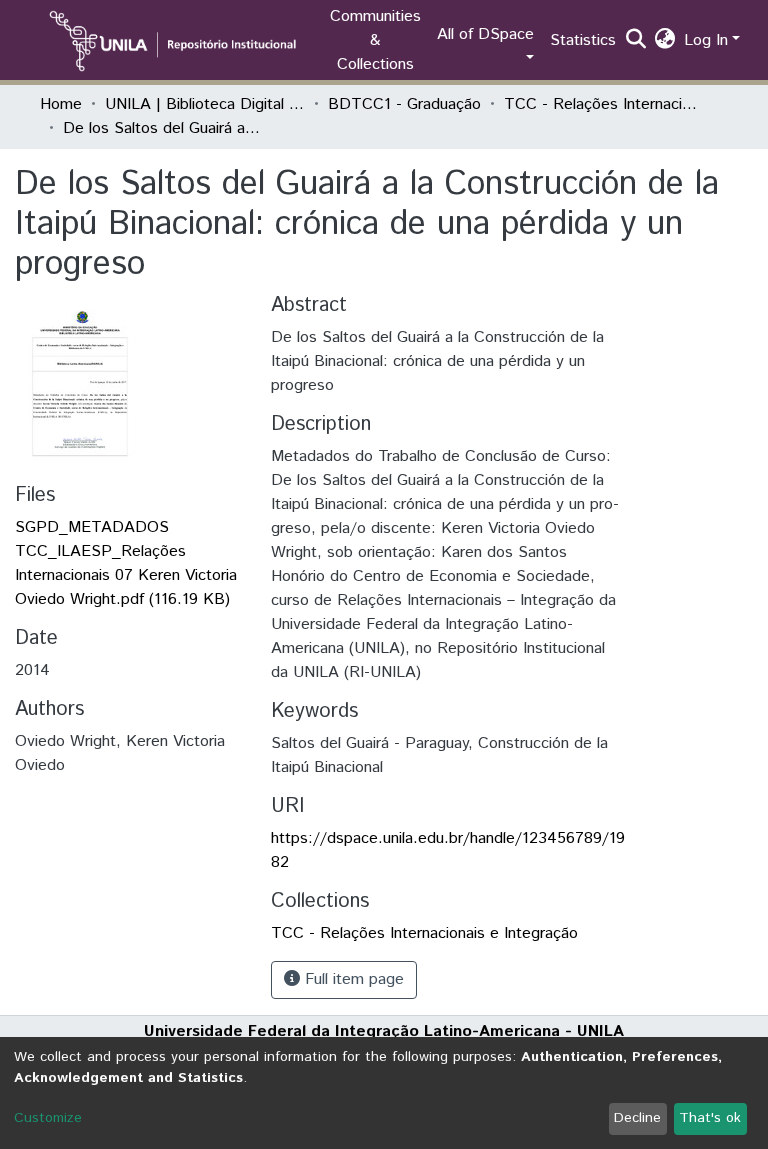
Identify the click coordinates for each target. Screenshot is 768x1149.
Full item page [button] (352, 979)
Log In (706, 40)
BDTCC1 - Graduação (404, 104)
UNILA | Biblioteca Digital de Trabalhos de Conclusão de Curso (205, 104)
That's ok (710, 1118)
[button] (665, 41)
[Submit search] (636, 41)
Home (61, 104)
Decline (637, 1118)
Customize (48, 1118)
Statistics (583, 40)
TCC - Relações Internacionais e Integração (604, 104)
